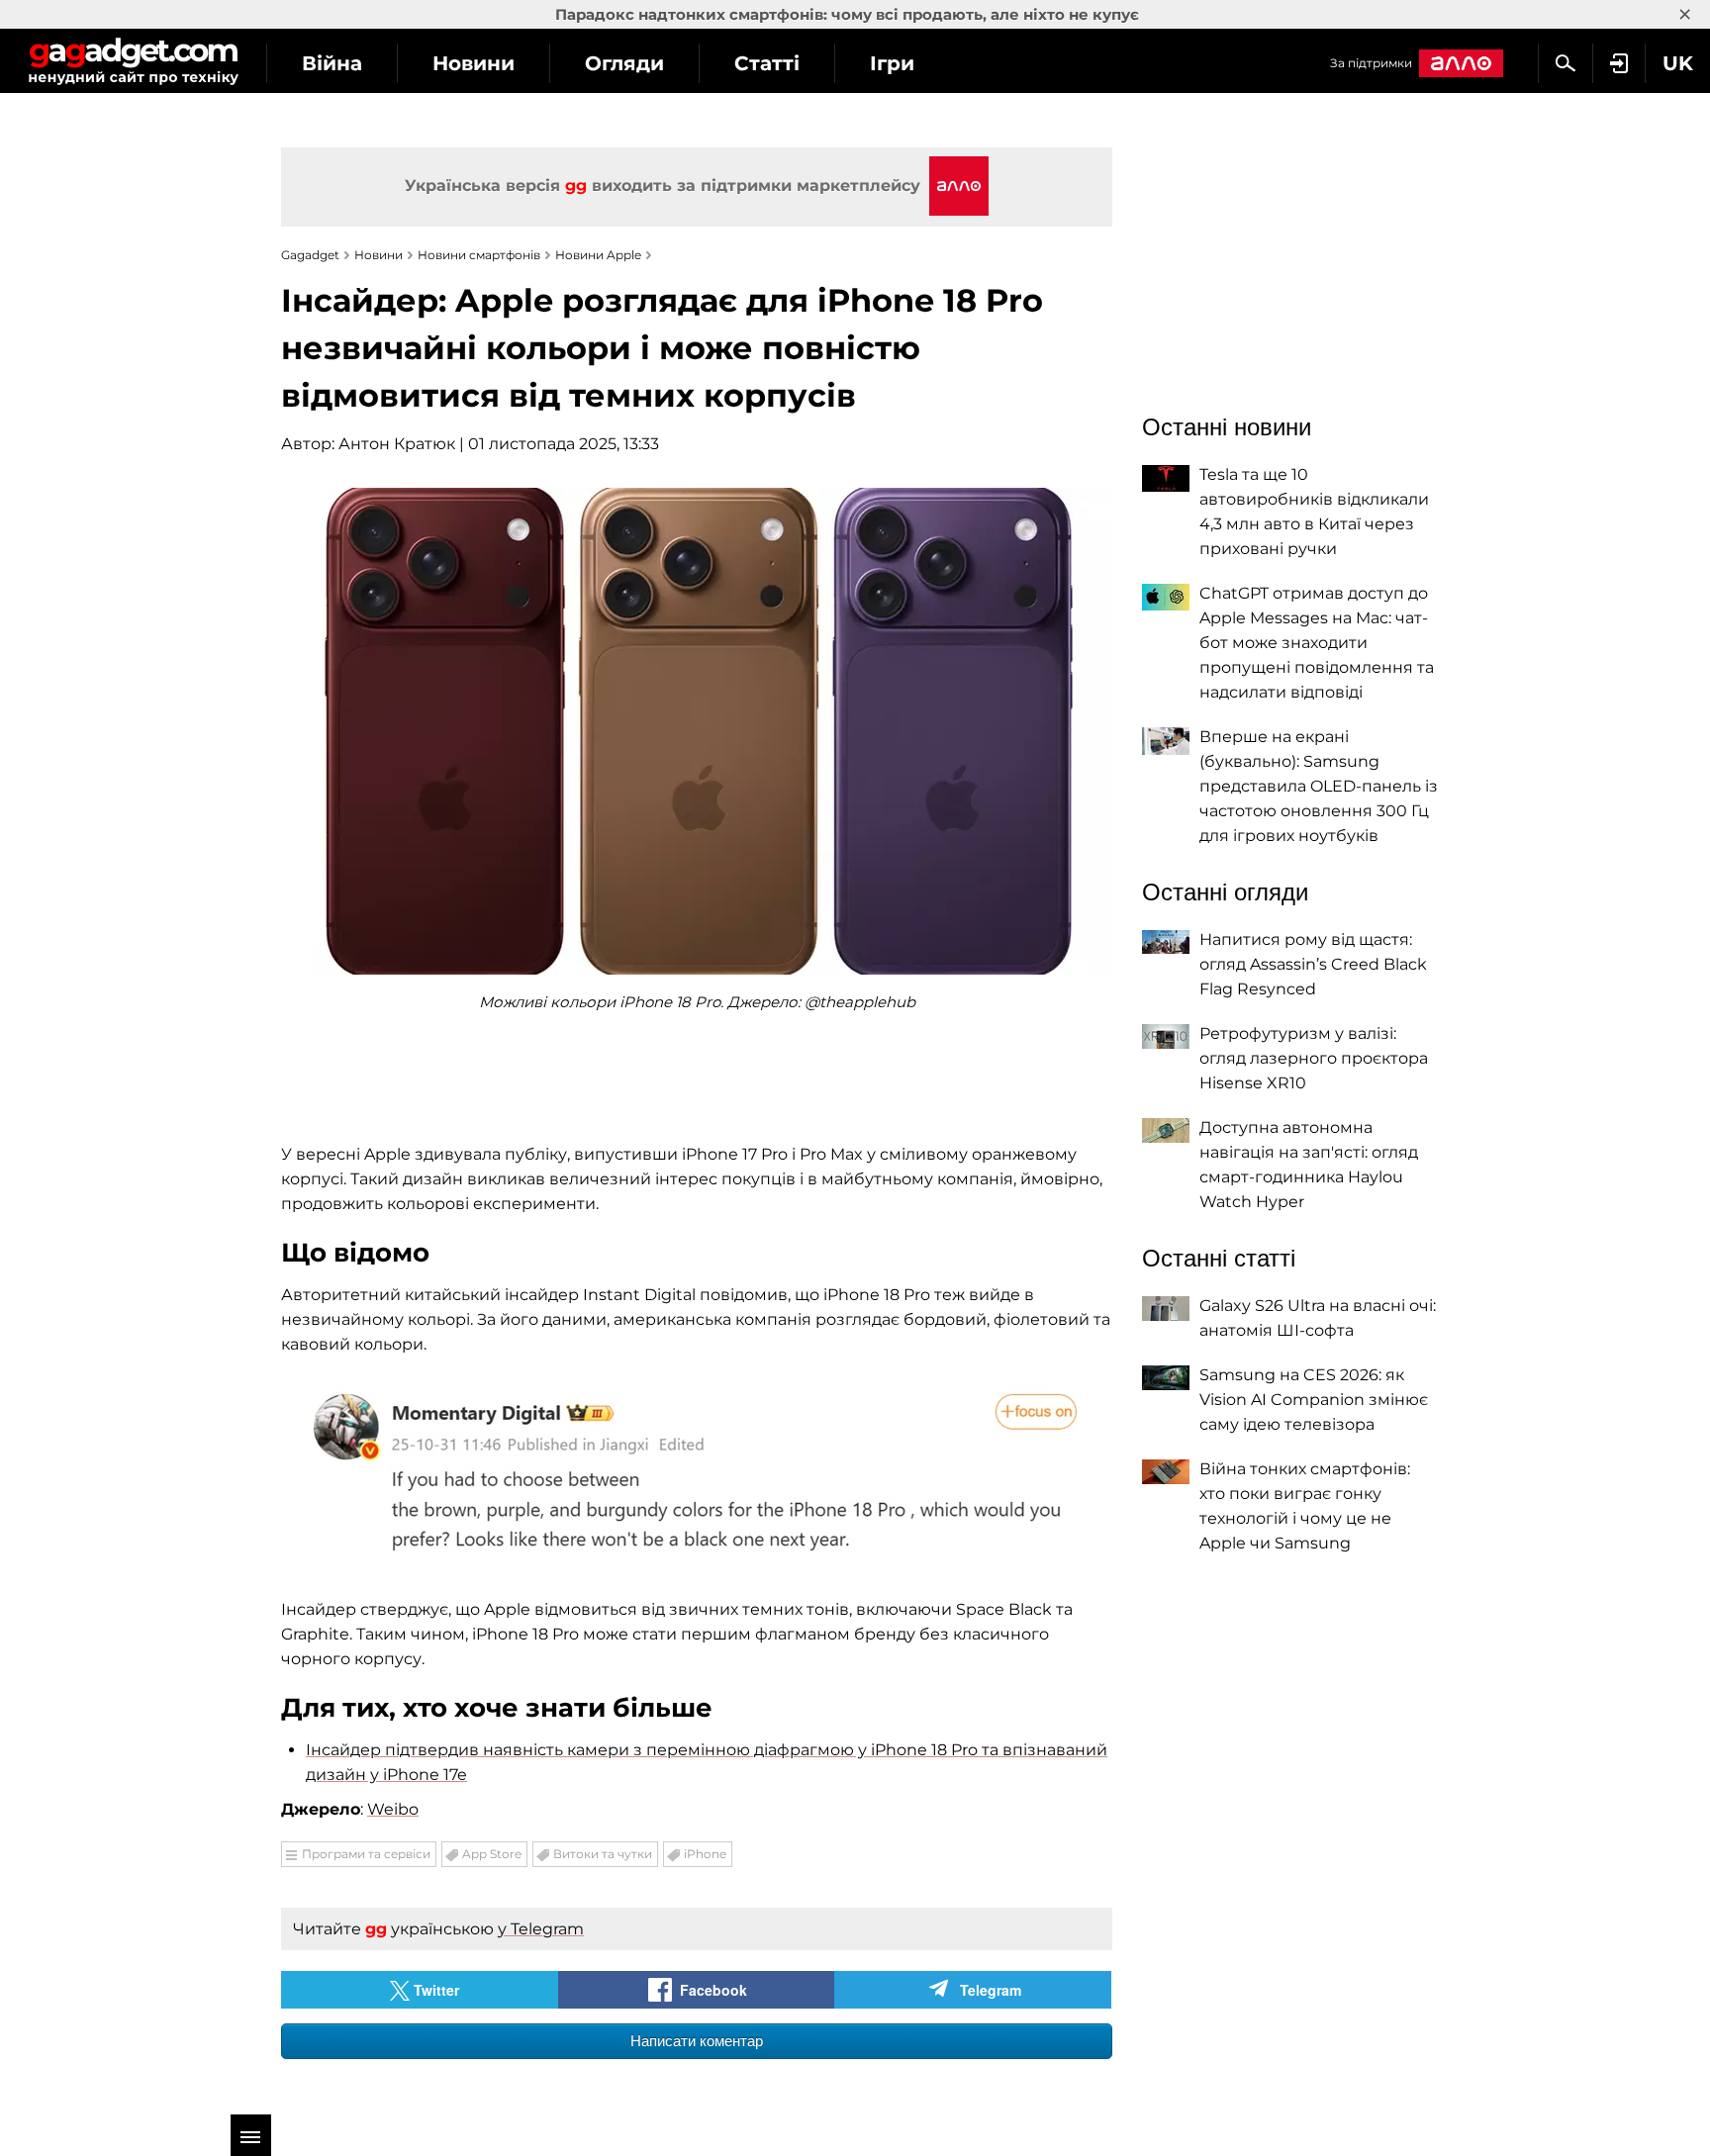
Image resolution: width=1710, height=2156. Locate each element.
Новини (474, 63)
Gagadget (133, 61)
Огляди (624, 63)
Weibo (393, 1809)
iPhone (705, 1854)
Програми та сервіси (366, 1854)
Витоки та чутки (603, 1854)
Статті (767, 63)
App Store (492, 1854)
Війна (332, 63)
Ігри (892, 63)
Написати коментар (697, 2041)
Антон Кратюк (397, 444)
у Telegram (541, 1929)
